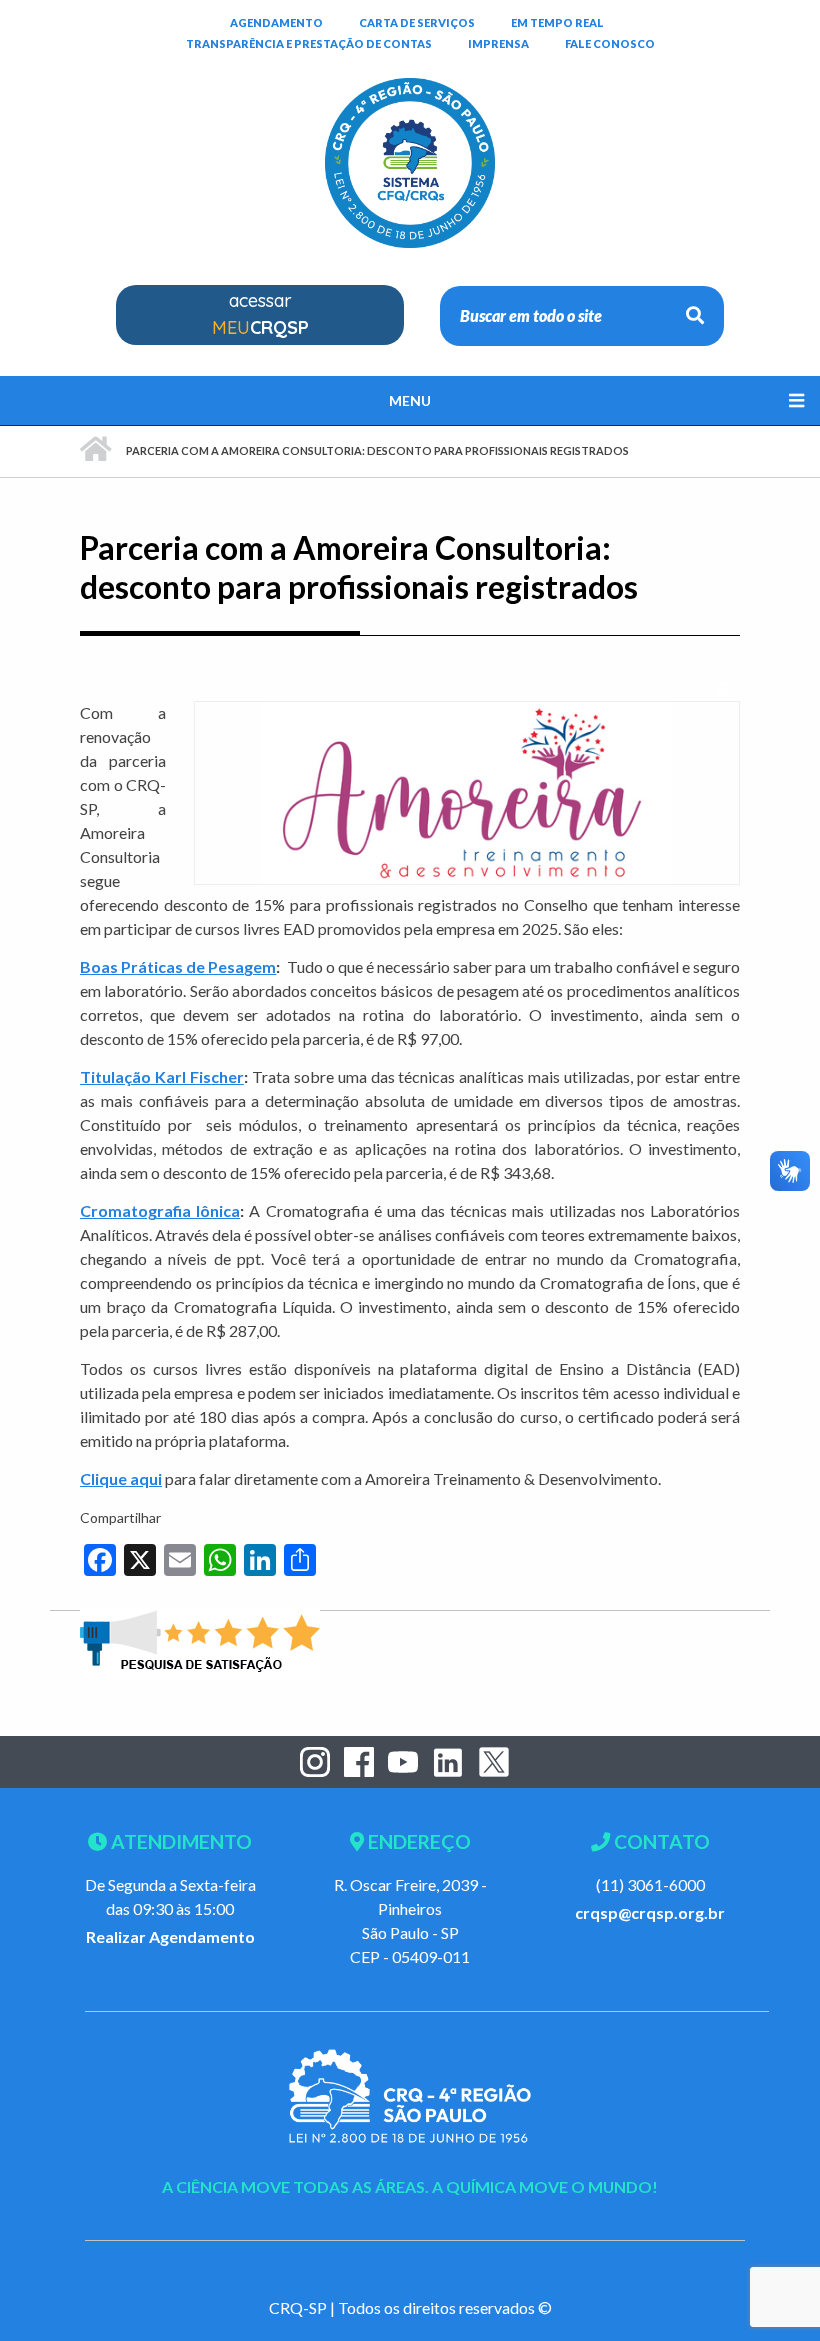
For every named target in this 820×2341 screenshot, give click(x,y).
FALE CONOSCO (610, 43)
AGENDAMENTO (276, 22)
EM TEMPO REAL (557, 22)
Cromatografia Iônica (160, 1210)
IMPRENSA (498, 43)
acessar (260, 314)
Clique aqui (121, 1478)
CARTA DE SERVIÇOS (417, 22)
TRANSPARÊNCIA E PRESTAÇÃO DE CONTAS (309, 43)
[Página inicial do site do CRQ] (410, 130)
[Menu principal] (410, 401)
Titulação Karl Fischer (162, 1076)
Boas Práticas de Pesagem (178, 966)
